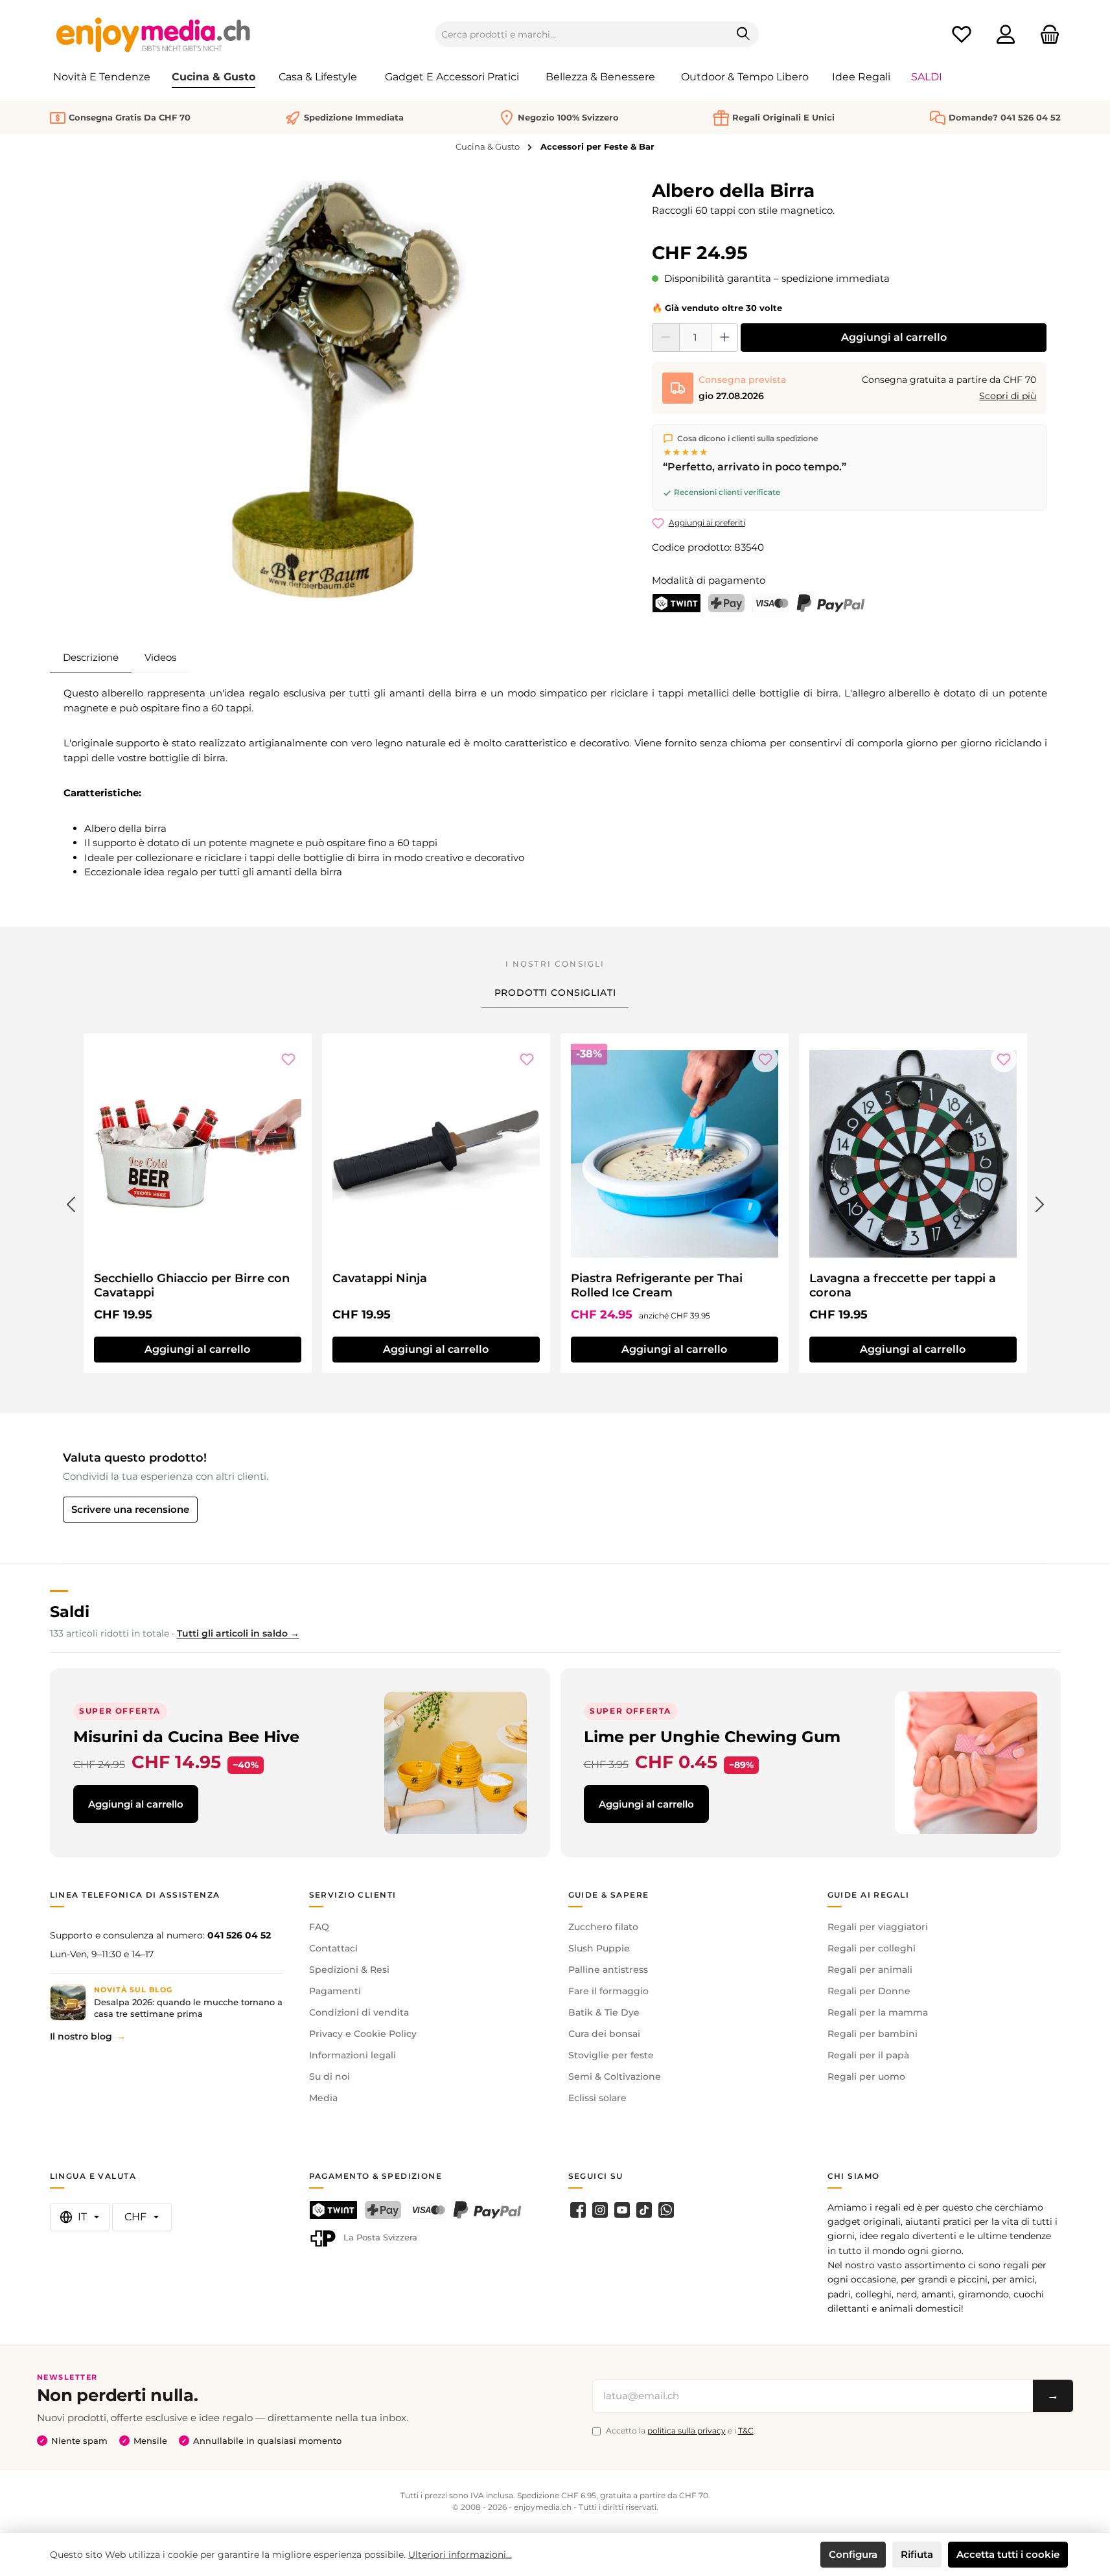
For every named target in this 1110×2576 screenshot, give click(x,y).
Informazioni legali (353, 2055)
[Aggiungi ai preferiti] (288, 1059)
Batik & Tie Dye (604, 2012)
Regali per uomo (866, 2076)
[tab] (91, 658)
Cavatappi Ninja (380, 1278)
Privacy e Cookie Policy (363, 2034)
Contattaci (333, 1948)
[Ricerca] (744, 34)
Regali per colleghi (872, 1948)
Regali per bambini (873, 2034)
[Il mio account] (1006, 35)
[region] (345, 391)
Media (323, 2098)
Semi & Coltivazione (615, 2076)
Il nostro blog (81, 2036)
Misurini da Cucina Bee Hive (186, 1737)
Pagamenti (335, 1991)
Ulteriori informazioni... (460, 2555)
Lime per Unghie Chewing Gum (712, 1737)
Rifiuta (917, 2554)
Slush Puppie (599, 1948)
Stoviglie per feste (611, 2055)
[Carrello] (1046, 35)
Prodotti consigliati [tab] (555, 993)
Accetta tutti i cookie (1008, 2554)
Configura (853, 2554)
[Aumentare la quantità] (725, 338)
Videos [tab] (160, 657)
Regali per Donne (869, 1991)
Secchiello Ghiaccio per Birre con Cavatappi (192, 1285)
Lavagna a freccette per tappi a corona (903, 1285)
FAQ (319, 1927)
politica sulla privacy (687, 2431)
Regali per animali (870, 1970)
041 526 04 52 (239, 1935)
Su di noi (330, 2076)
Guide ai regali (869, 1895)
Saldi (70, 1612)
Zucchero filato (603, 1927)
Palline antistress (608, 1970)
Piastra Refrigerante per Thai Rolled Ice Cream (657, 1285)
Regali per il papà (868, 2055)
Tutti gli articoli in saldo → (238, 1633)
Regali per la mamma (878, 2012)
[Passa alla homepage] (154, 34)
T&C (746, 2431)
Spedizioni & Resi (349, 1970)
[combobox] (582, 34)
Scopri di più (1008, 396)
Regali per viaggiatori (878, 1927)
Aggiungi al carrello (894, 337)
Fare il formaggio (608, 1991)
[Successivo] (1040, 1202)
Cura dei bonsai (604, 2034)
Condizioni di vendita (359, 2012)
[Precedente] (71, 1202)
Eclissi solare (597, 2098)
